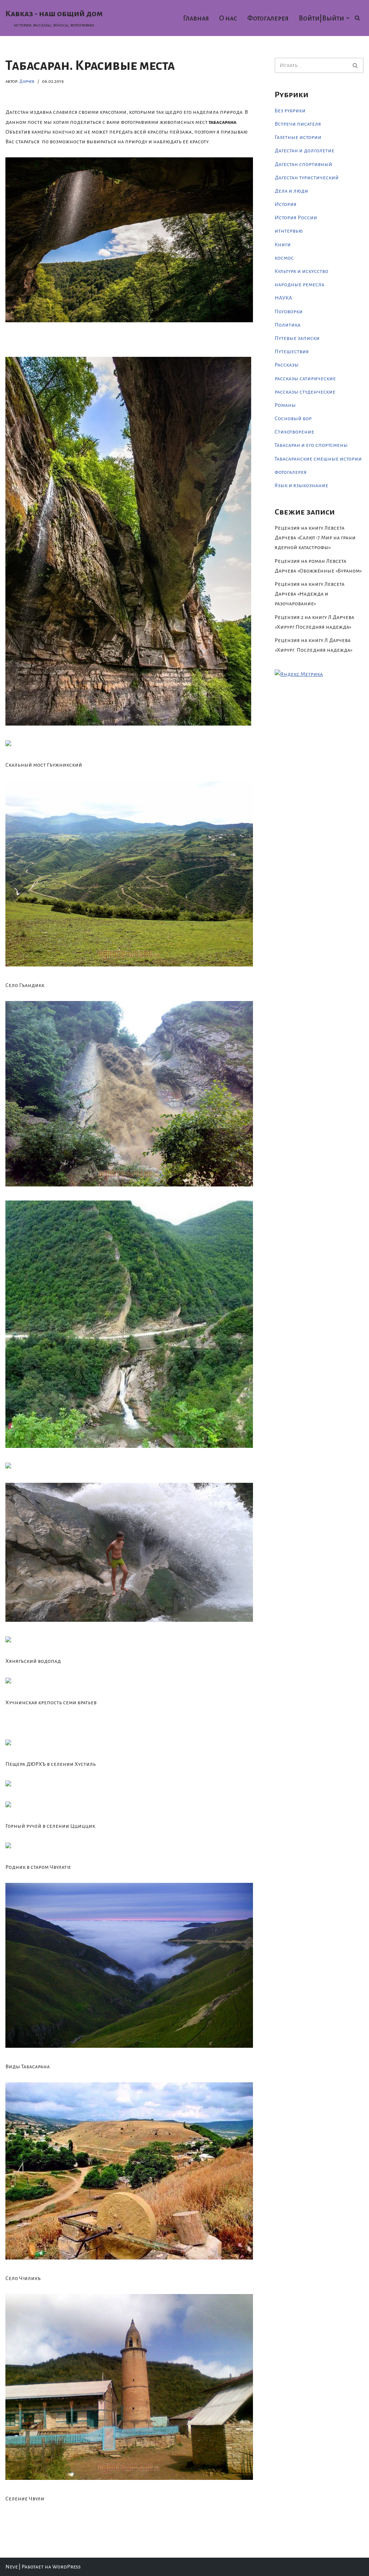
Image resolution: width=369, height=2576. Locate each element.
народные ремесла (299, 284)
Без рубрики (290, 111)
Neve (12, 2567)
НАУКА (283, 298)
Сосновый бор (293, 418)
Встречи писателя (298, 124)
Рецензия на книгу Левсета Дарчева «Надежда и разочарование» (310, 594)
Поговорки (289, 311)
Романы (285, 405)
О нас (228, 18)
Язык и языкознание (301, 485)
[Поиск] (357, 18)
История (286, 204)
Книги (283, 244)
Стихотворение (294, 432)
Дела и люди (291, 191)
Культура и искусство (301, 271)
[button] (348, 18)
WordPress (66, 2567)
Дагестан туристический (307, 178)
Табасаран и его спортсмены (311, 445)
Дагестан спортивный (303, 164)
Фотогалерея (268, 18)
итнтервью (289, 231)
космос (284, 258)
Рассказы (287, 365)
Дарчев (27, 81)
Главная (196, 18)
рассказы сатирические (305, 378)
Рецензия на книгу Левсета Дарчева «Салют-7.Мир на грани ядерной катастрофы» (315, 538)
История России (296, 217)
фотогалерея (291, 472)
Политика (288, 325)
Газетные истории (298, 137)
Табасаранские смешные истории (318, 459)
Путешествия (292, 351)
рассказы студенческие (305, 392)
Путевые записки (297, 338)
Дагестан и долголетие (304, 151)
